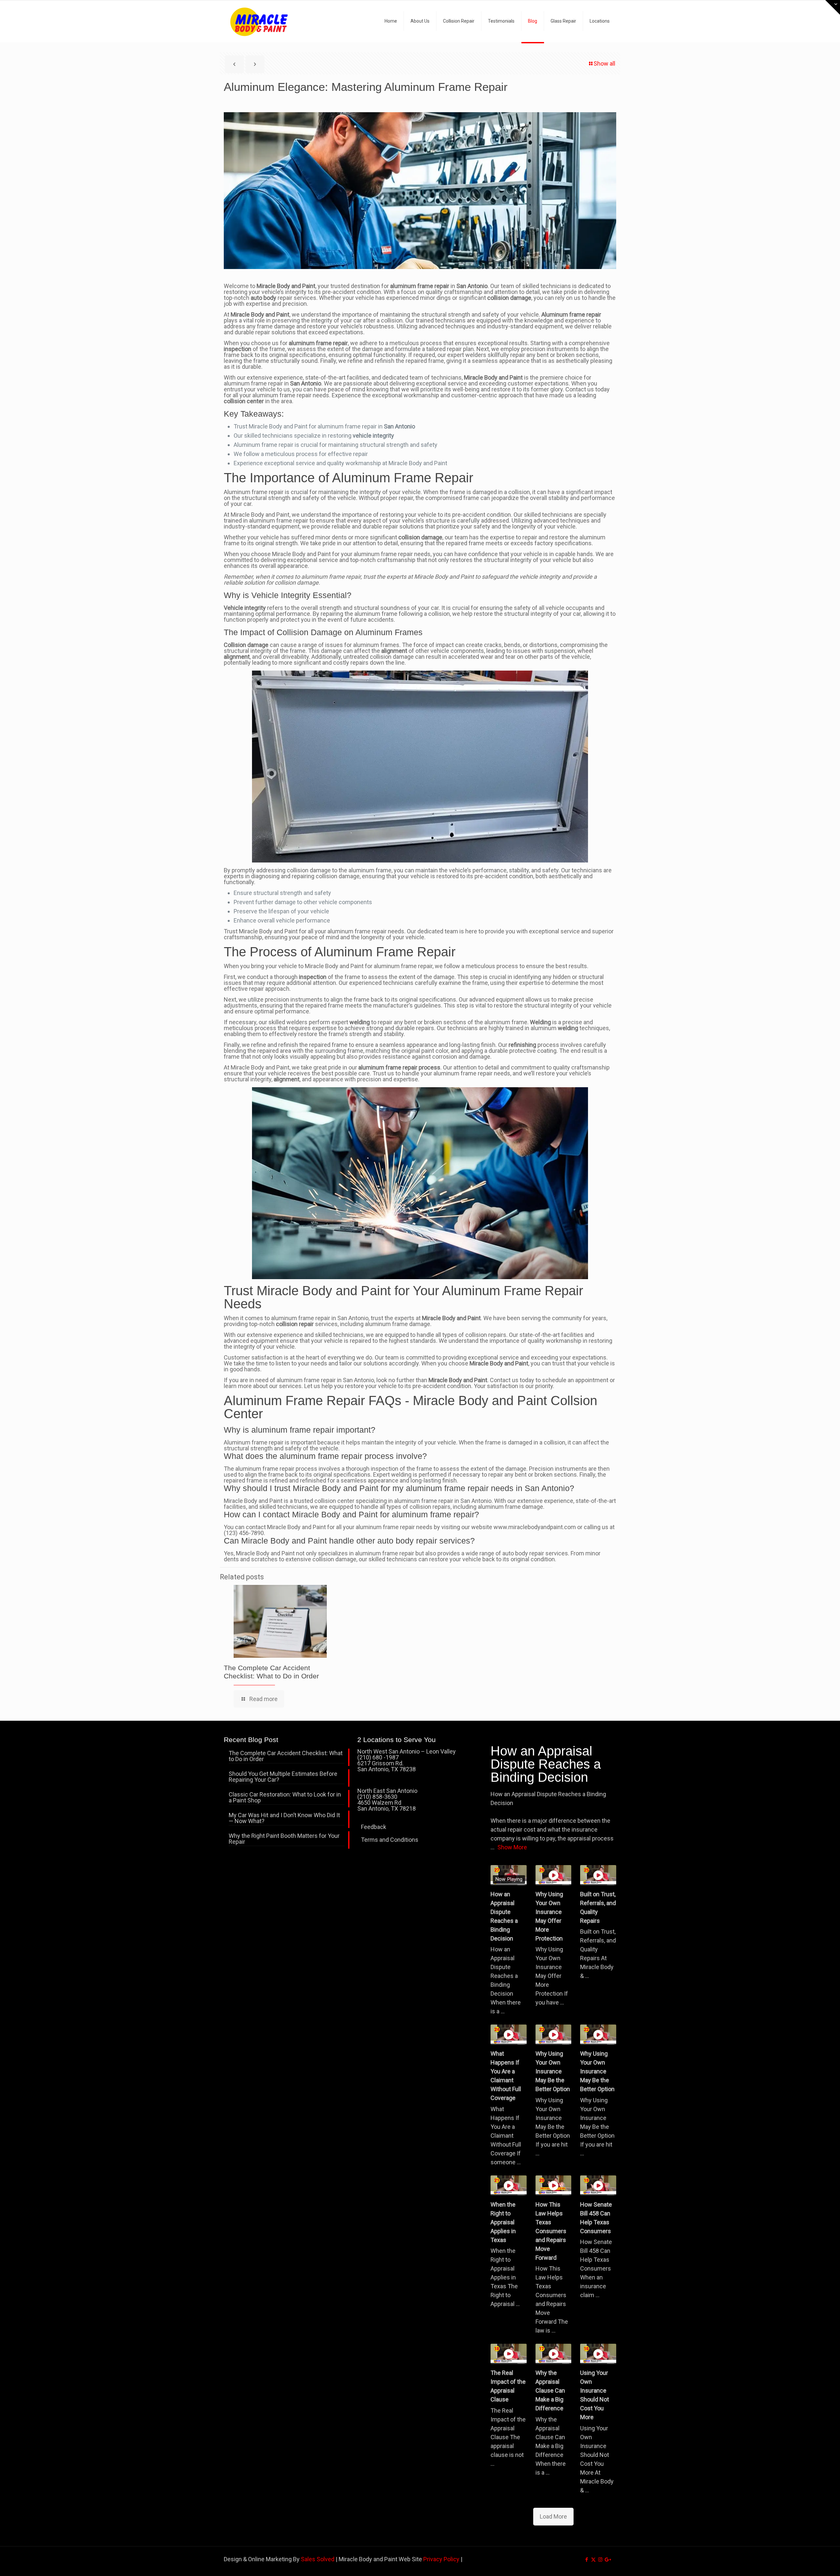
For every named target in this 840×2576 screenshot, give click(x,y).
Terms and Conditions (390, 1840)
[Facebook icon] (587, 2560)
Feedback (374, 1827)
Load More (553, 2516)
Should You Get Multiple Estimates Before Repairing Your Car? (283, 1777)
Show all (604, 63)
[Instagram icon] (600, 2560)
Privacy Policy (441, 2559)
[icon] (607, 2560)
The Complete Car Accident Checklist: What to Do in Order (286, 1756)
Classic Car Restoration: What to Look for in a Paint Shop (285, 1798)
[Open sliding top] (833, 7)
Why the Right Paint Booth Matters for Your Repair (284, 1839)
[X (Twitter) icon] (593, 2560)
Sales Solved (318, 2559)
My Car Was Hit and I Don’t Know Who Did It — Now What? (284, 1818)
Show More (512, 1847)
